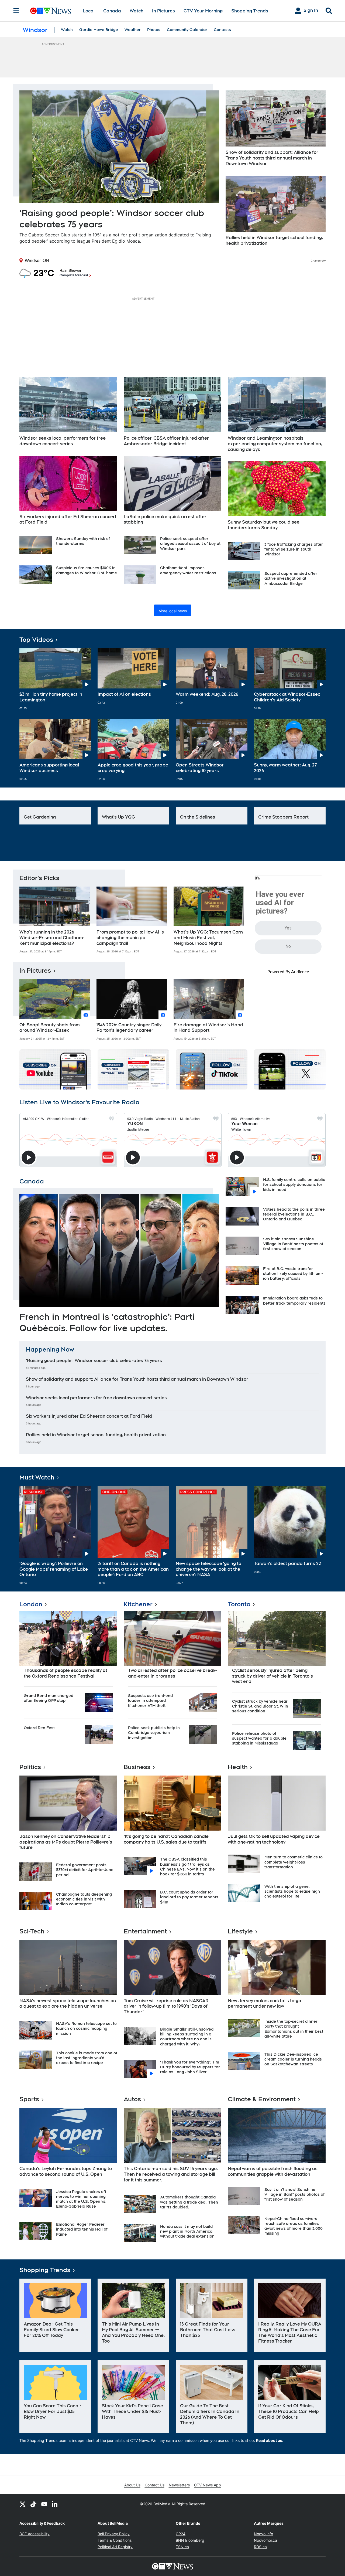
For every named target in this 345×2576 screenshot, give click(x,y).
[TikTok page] (33, 2504)
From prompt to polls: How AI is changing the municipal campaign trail (130, 938)
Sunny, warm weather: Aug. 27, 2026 (286, 768)
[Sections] (16, 11)
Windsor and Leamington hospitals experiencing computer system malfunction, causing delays (275, 444)
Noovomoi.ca (265, 2540)
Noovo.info (263, 2534)
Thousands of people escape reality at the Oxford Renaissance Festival (65, 1673)
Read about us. (270, 2440)
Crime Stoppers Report (283, 817)
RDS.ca (260, 2547)
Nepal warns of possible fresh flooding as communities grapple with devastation (273, 2171)
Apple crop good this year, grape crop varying (133, 768)
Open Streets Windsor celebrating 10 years (200, 768)
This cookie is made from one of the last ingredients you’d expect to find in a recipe (87, 2058)
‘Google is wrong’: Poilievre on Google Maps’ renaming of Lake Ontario (54, 1569)
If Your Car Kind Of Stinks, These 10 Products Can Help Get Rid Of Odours (289, 2412)
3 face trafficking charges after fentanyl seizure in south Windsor (294, 549)
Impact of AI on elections (124, 694)
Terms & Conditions (115, 2540)
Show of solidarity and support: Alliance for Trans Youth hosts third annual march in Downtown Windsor (272, 158)
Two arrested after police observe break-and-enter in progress (172, 1673)
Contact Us (155, 2485)
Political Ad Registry (115, 2547)
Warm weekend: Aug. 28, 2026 (207, 694)
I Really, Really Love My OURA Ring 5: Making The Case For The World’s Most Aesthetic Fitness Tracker (290, 2332)
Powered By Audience (288, 972)
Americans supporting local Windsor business (49, 768)
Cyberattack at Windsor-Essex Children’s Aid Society (287, 697)
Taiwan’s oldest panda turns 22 (287, 1564)
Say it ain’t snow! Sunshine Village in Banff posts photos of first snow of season (293, 1244)
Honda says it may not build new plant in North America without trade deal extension (187, 2231)
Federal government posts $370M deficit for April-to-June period (85, 1870)
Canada (112, 11)
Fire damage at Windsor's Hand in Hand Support (208, 1028)
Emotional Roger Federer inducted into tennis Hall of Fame (82, 2229)
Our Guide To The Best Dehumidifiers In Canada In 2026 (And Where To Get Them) (210, 2414)
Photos (154, 30)
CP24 (181, 2534)
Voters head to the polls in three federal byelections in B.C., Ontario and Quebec (294, 1214)
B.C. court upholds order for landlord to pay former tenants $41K (189, 1897)
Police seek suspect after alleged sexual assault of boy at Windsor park (190, 544)
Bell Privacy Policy (114, 2534)
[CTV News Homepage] (51, 11)
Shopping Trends (250, 11)
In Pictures (163, 11)
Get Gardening (40, 817)
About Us (132, 2485)
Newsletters (179, 2485)
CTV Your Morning (203, 11)
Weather (133, 30)
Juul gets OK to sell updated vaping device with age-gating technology (274, 1839)
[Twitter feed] (23, 2504)
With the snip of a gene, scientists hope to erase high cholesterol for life (292, 1891)
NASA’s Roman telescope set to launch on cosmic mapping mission (86, 2028)
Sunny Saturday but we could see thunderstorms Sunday (264, 525)
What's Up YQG (118, 817)
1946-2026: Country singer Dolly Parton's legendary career (129, 1028)
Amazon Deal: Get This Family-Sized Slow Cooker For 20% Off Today (51, 2330)
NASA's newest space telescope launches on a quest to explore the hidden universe (68, 2004)
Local (89, 11)
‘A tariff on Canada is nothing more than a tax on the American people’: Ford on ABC (133, 1569)
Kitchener (138, 1604)
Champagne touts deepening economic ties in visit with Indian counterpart (84, 1899)
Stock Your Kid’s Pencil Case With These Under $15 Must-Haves (132, 2412)
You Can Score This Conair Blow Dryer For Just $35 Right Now (53, 2412)
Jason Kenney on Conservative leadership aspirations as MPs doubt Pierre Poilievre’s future (66, 1842)
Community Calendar (187, 30)
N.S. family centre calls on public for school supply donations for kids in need (294, 1185)
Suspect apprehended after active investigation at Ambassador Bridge (291, 578)
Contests (222, 30)
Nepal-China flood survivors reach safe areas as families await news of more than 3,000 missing (294, 2226)
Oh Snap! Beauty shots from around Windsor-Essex (50, 1028)
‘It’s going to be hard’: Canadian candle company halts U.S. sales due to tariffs (166, 1839)
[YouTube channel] (44, 2504)
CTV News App (208, 2485)
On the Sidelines (198, 817)
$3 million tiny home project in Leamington (51, 697)
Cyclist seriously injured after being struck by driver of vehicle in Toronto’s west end (272, 1676)
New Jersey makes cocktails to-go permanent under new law (264, 2004)
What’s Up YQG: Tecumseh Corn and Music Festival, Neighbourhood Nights (208, 938)
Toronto (239, 1604)
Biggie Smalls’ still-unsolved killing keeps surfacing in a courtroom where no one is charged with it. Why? (187, 2037)
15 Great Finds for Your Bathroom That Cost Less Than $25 (208, 2330)
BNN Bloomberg (190, 2540)
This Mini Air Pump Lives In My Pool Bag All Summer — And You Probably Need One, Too (133, 2332)
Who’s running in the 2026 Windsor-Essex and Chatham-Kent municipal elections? (52, 938)
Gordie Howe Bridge (99, 30)
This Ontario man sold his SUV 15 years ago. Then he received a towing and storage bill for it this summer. (171, 2174)
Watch (137, 11)
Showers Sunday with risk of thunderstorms (83, 541)
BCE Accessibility (34, 2534)
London (31, 1604)
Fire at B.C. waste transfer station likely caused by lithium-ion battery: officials (293, 1274)
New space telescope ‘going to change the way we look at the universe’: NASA (208, 1569)
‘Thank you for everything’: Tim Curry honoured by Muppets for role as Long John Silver (190, 2067)
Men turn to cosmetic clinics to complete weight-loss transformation (294, 1862)
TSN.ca (182, 2547)
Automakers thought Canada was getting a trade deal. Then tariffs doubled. (189, 2202)
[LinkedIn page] (55, 2504)
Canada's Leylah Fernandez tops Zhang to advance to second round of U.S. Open (66, 2171)
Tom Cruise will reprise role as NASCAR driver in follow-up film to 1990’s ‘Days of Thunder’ (166, 2006)
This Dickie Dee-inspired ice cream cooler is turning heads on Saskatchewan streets (293, 2059)
